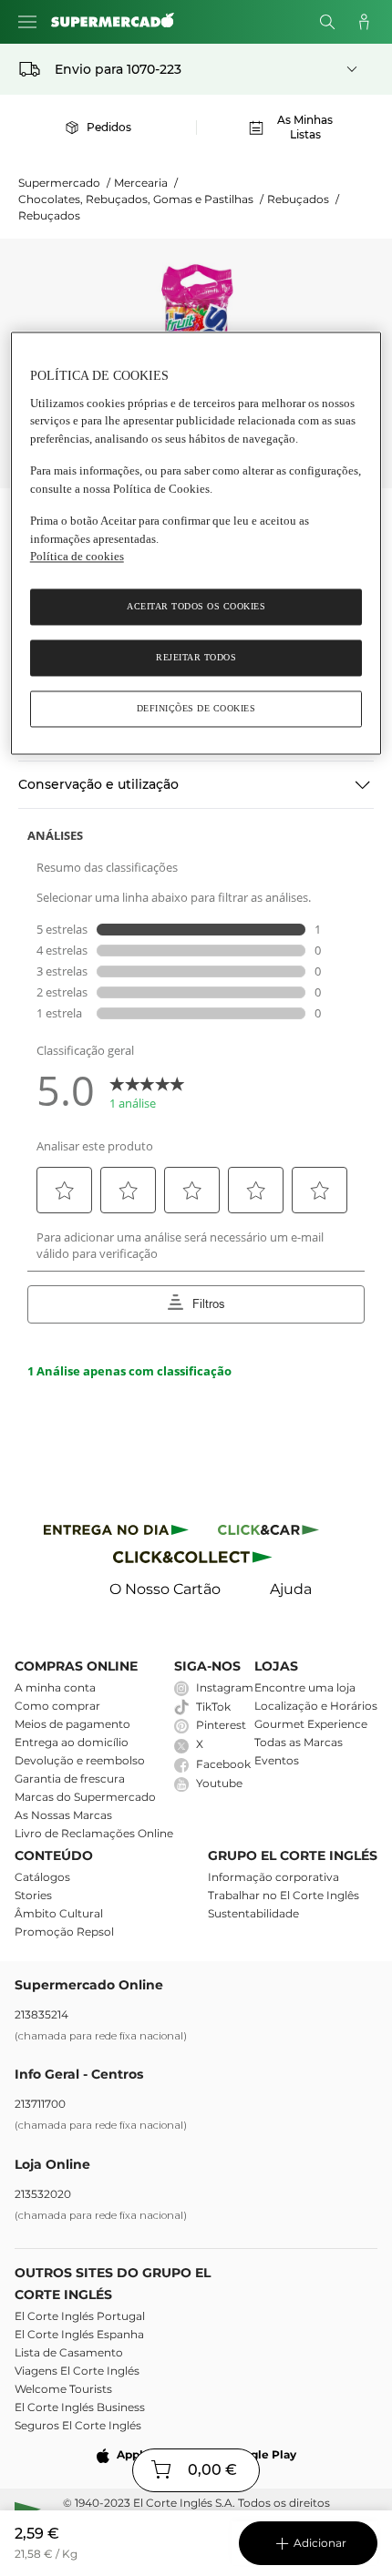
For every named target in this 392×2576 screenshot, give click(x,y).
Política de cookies (77, 557)
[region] (196, 544)
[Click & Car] (268, 1533)
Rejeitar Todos (196, 657)
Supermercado (64, 183)
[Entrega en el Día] (196, 1561)
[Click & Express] (116, 1533)
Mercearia (146, 183)
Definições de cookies (196, 708)
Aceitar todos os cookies (196, 606)
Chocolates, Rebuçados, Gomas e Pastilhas (141, 199)
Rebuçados (303, 199)
